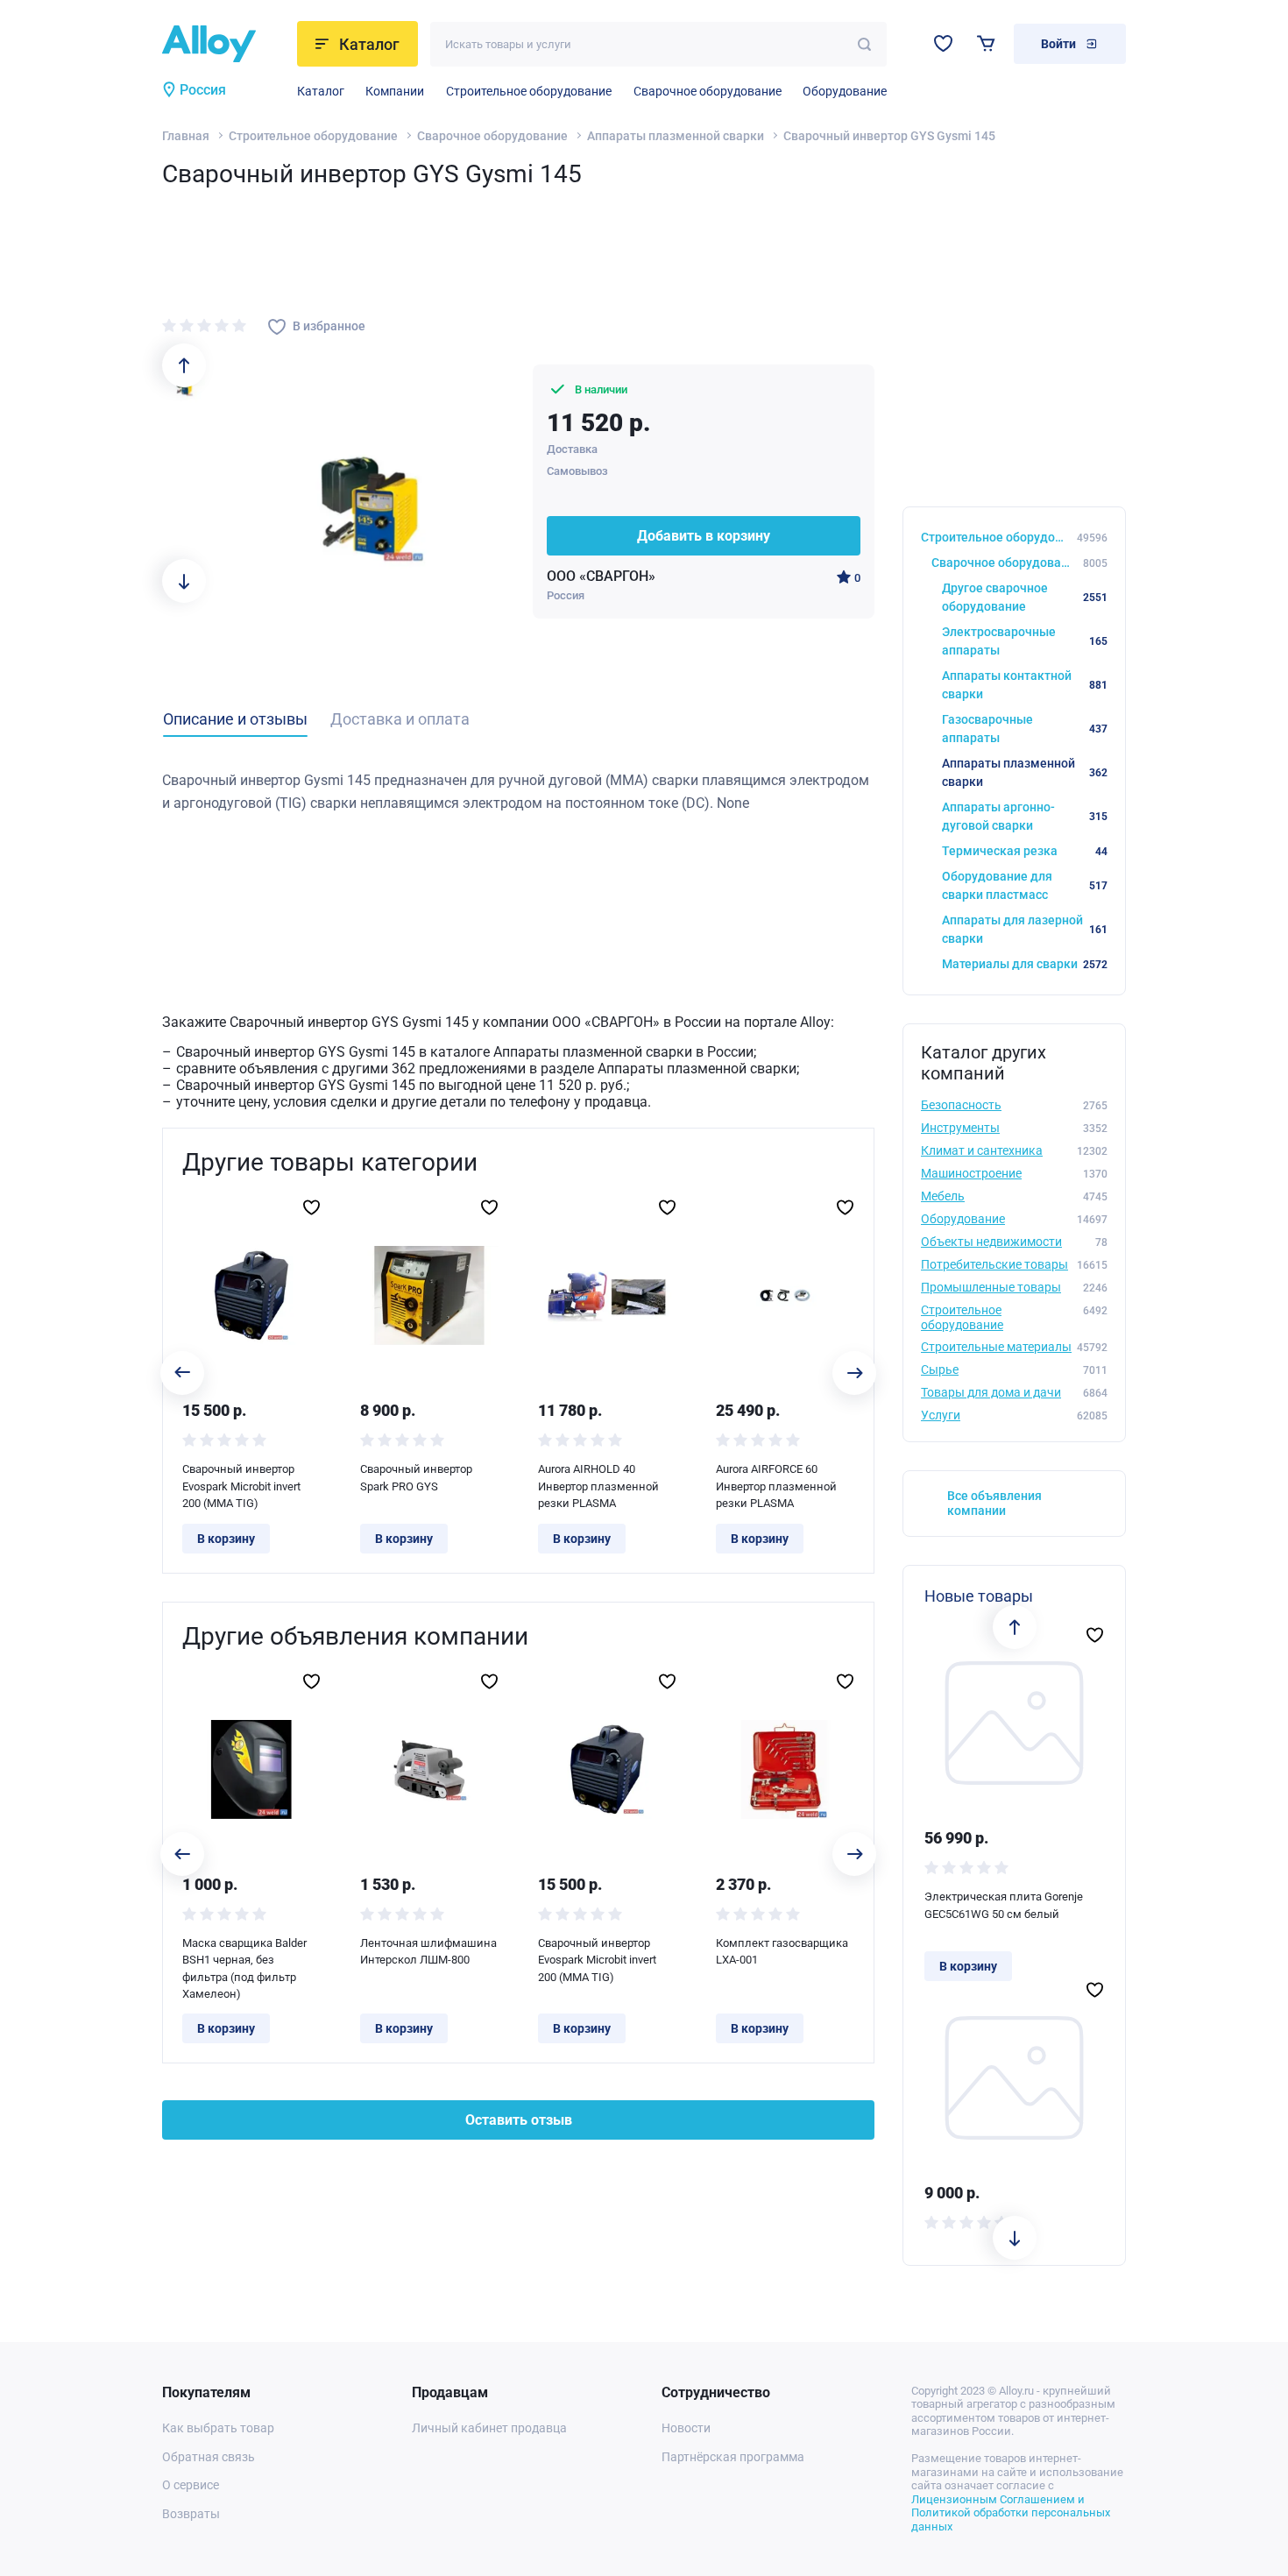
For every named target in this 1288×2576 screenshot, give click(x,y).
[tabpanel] (518, 792)
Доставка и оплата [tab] (400, 719)
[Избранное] (943, 43)
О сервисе (191, 2485)
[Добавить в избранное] (311, 1207)
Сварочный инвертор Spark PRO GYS (416, 1478)
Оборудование (845, 91)
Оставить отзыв (519, 2120)
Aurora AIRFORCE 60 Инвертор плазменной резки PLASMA (776, 1486)
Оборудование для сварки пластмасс (1025, 885)
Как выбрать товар (218, 2428)
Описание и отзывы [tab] (235, 719)
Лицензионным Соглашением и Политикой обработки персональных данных (1011, 2513)
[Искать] (864, 44)
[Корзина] (986, 43)
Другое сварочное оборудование (1025, 597)
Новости (686, 2428)
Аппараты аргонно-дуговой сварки (1025, 816)
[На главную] (224, 44)
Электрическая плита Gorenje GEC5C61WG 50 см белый (1004, 1905)
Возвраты (191, 2514)
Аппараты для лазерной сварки (1025, 929)
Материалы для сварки (1025, 964)
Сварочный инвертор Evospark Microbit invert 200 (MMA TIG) (241, 1486)
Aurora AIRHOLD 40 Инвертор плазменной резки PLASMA (598, 1486)
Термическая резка (1025, 851)
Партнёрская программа (733, 2457)
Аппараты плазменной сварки (676, 136)
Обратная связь (209, 2457)
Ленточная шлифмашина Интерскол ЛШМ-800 (428, 1952)
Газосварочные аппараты (1025, 729)
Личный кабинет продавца (489, 2428)
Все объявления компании (994, 1503)
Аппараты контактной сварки (1025, 685)
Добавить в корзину (704, 536)
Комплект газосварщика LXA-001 (782, 1952)
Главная (186, 136)
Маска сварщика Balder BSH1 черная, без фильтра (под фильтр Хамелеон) (244, 1969)
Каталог (321, 91)
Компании (395, 91)
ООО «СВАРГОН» (601, 576)
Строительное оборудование (529, 91)
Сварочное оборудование (708, 91)
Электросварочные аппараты (1025, 641)
